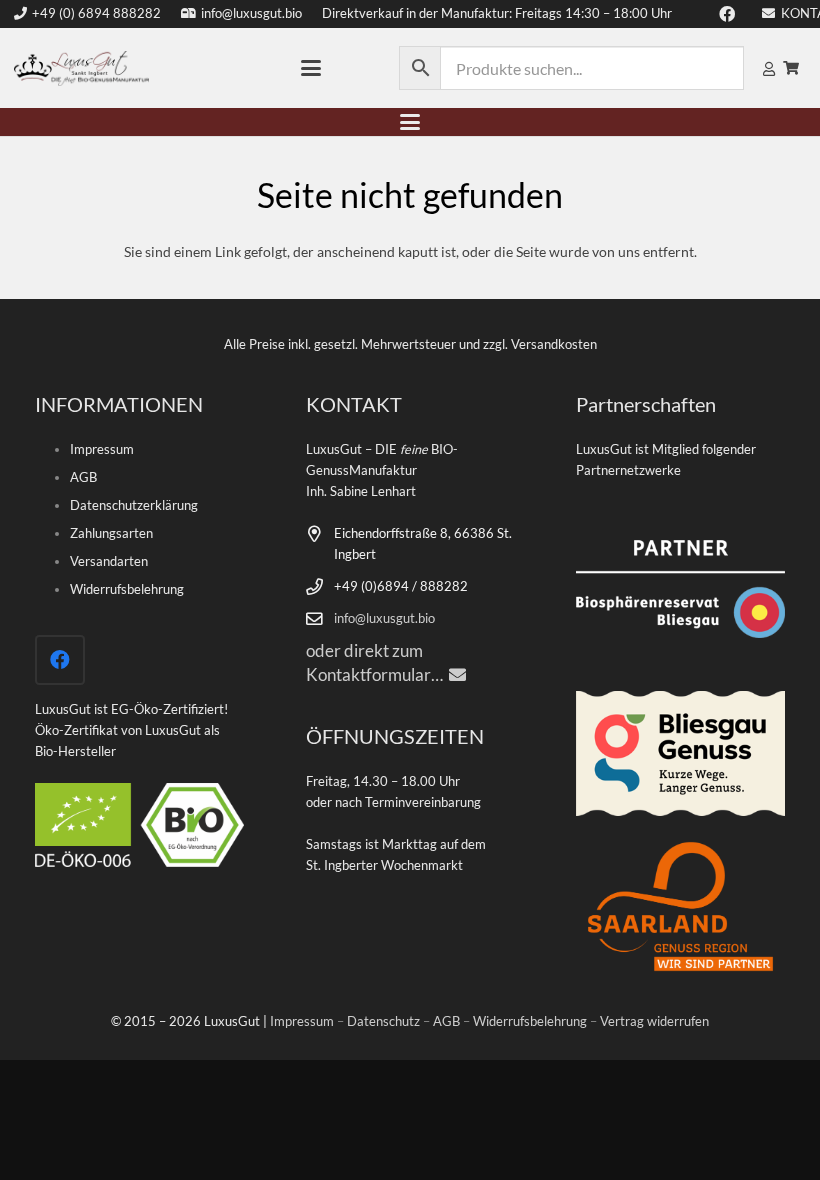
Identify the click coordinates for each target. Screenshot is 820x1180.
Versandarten (109, 561)
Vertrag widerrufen (654, 1021)
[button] (311, 68)
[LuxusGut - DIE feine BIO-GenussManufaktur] (81, 68)
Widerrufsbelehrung (127, 589)
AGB (83, 477)
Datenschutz (383, 1021)
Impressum (102, 449)
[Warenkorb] (790, 68)
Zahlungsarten (111, 533)
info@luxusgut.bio (384, 618)
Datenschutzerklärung (134, 505)
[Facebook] (60, 660)
